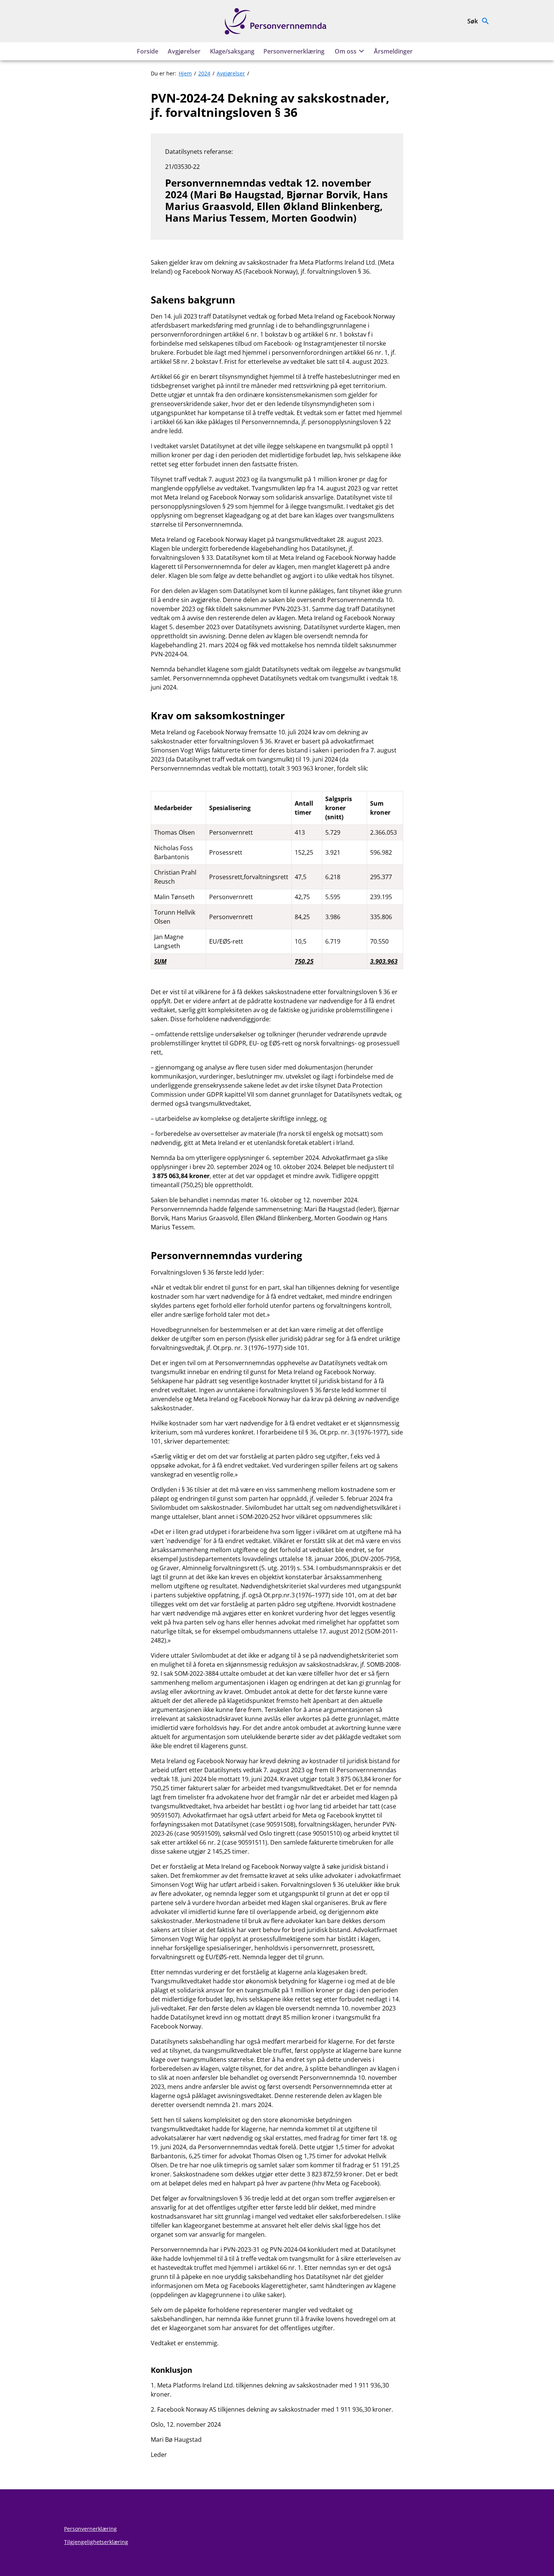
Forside (148, 51)
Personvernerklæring (294, 51)
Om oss (346, 51)
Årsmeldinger (393, 51)
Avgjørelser (184, 51)
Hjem (185, 73)
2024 (204, 73)
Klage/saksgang (232, 51)
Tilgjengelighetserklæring (96, 2542)
